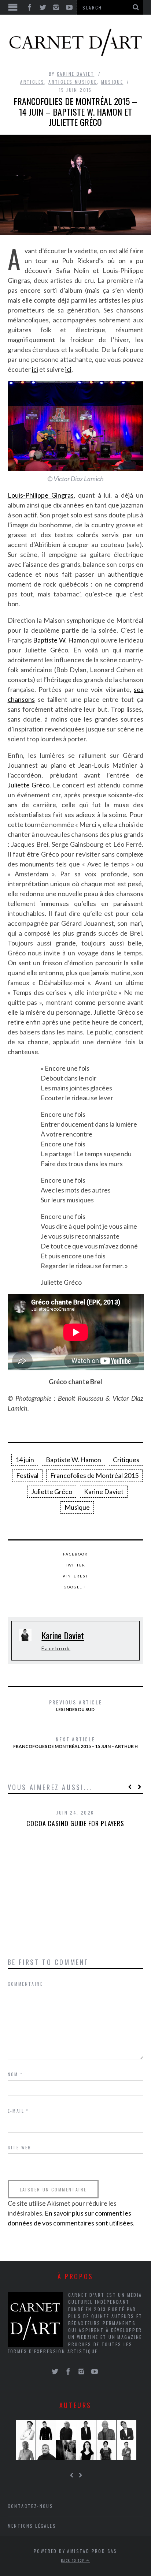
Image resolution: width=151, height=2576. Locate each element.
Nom (15, 2074)
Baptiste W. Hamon (61, 640)
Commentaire (25, 1984)
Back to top (74, 2560)
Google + (75, 1587)
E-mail (18, 2111)
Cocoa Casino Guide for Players (75, 1823)
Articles (32, 82)
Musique (112, 82)
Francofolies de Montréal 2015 (94, 1475)
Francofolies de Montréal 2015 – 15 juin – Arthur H (75, 1742)
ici (35, 369)
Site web (20, 2147)
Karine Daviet (75, 74)
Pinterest (75, 1576)
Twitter (75, 1565)
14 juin (25, 1460)
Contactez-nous (31, 2506)
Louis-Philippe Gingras (41, 495)
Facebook (75, 1554)
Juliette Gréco (29, 785)
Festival (27, 1475)
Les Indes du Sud (76, 1705)
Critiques (126, 1460)
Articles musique (73, 82)
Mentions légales (32, 2526)
